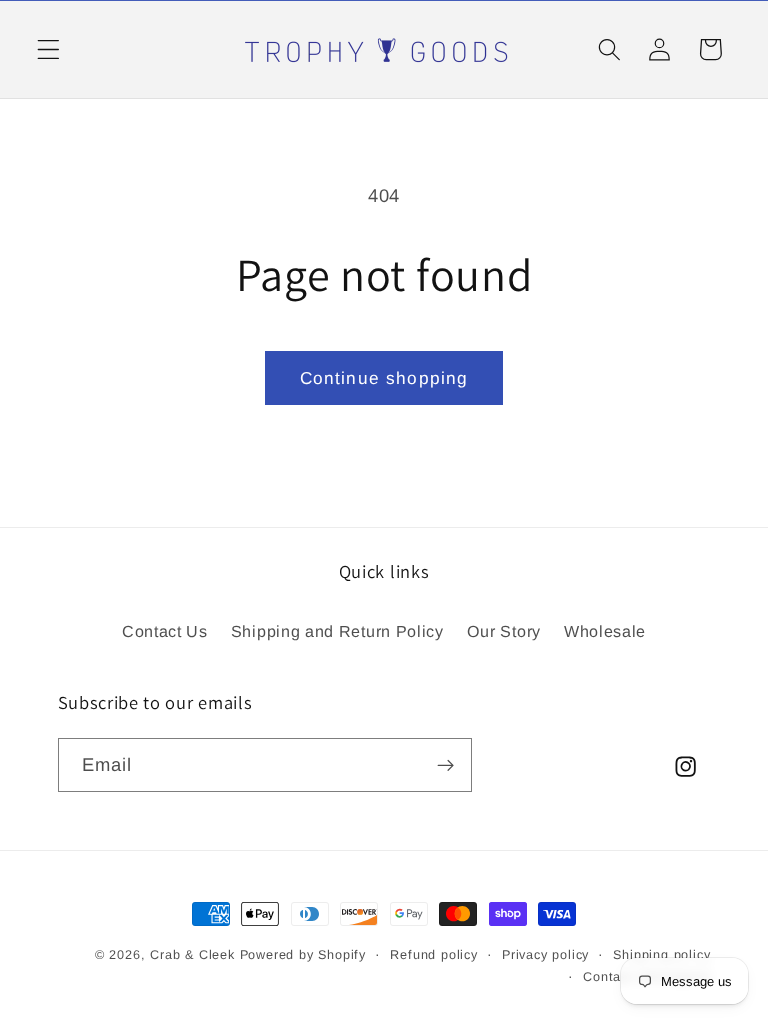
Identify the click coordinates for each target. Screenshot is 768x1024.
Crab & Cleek (192, 955)
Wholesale (605, 631)
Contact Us (165, 631)
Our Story (504, 631)
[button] (48, 49)
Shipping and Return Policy (337, 631)
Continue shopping (384, 378)
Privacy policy (545, 955)
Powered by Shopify (303, 955)
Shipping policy (661, 955)
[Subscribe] (445, 765)
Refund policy (433, 955)
